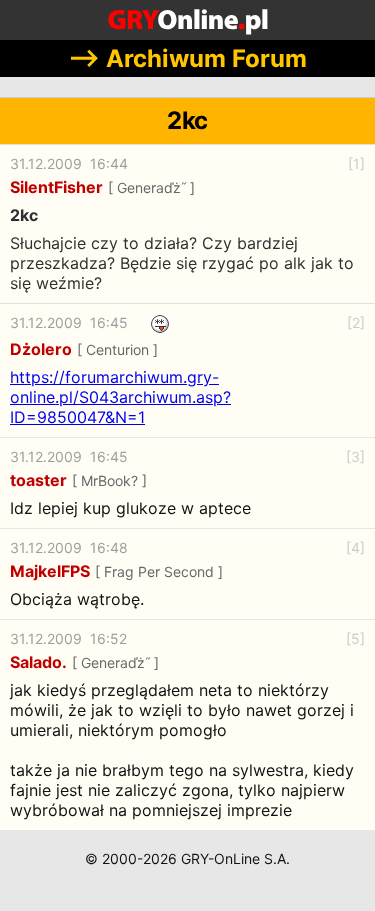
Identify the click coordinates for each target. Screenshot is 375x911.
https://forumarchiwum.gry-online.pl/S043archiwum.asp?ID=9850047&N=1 (120, 397)
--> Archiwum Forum (187, 58)
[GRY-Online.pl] (187, 20)
